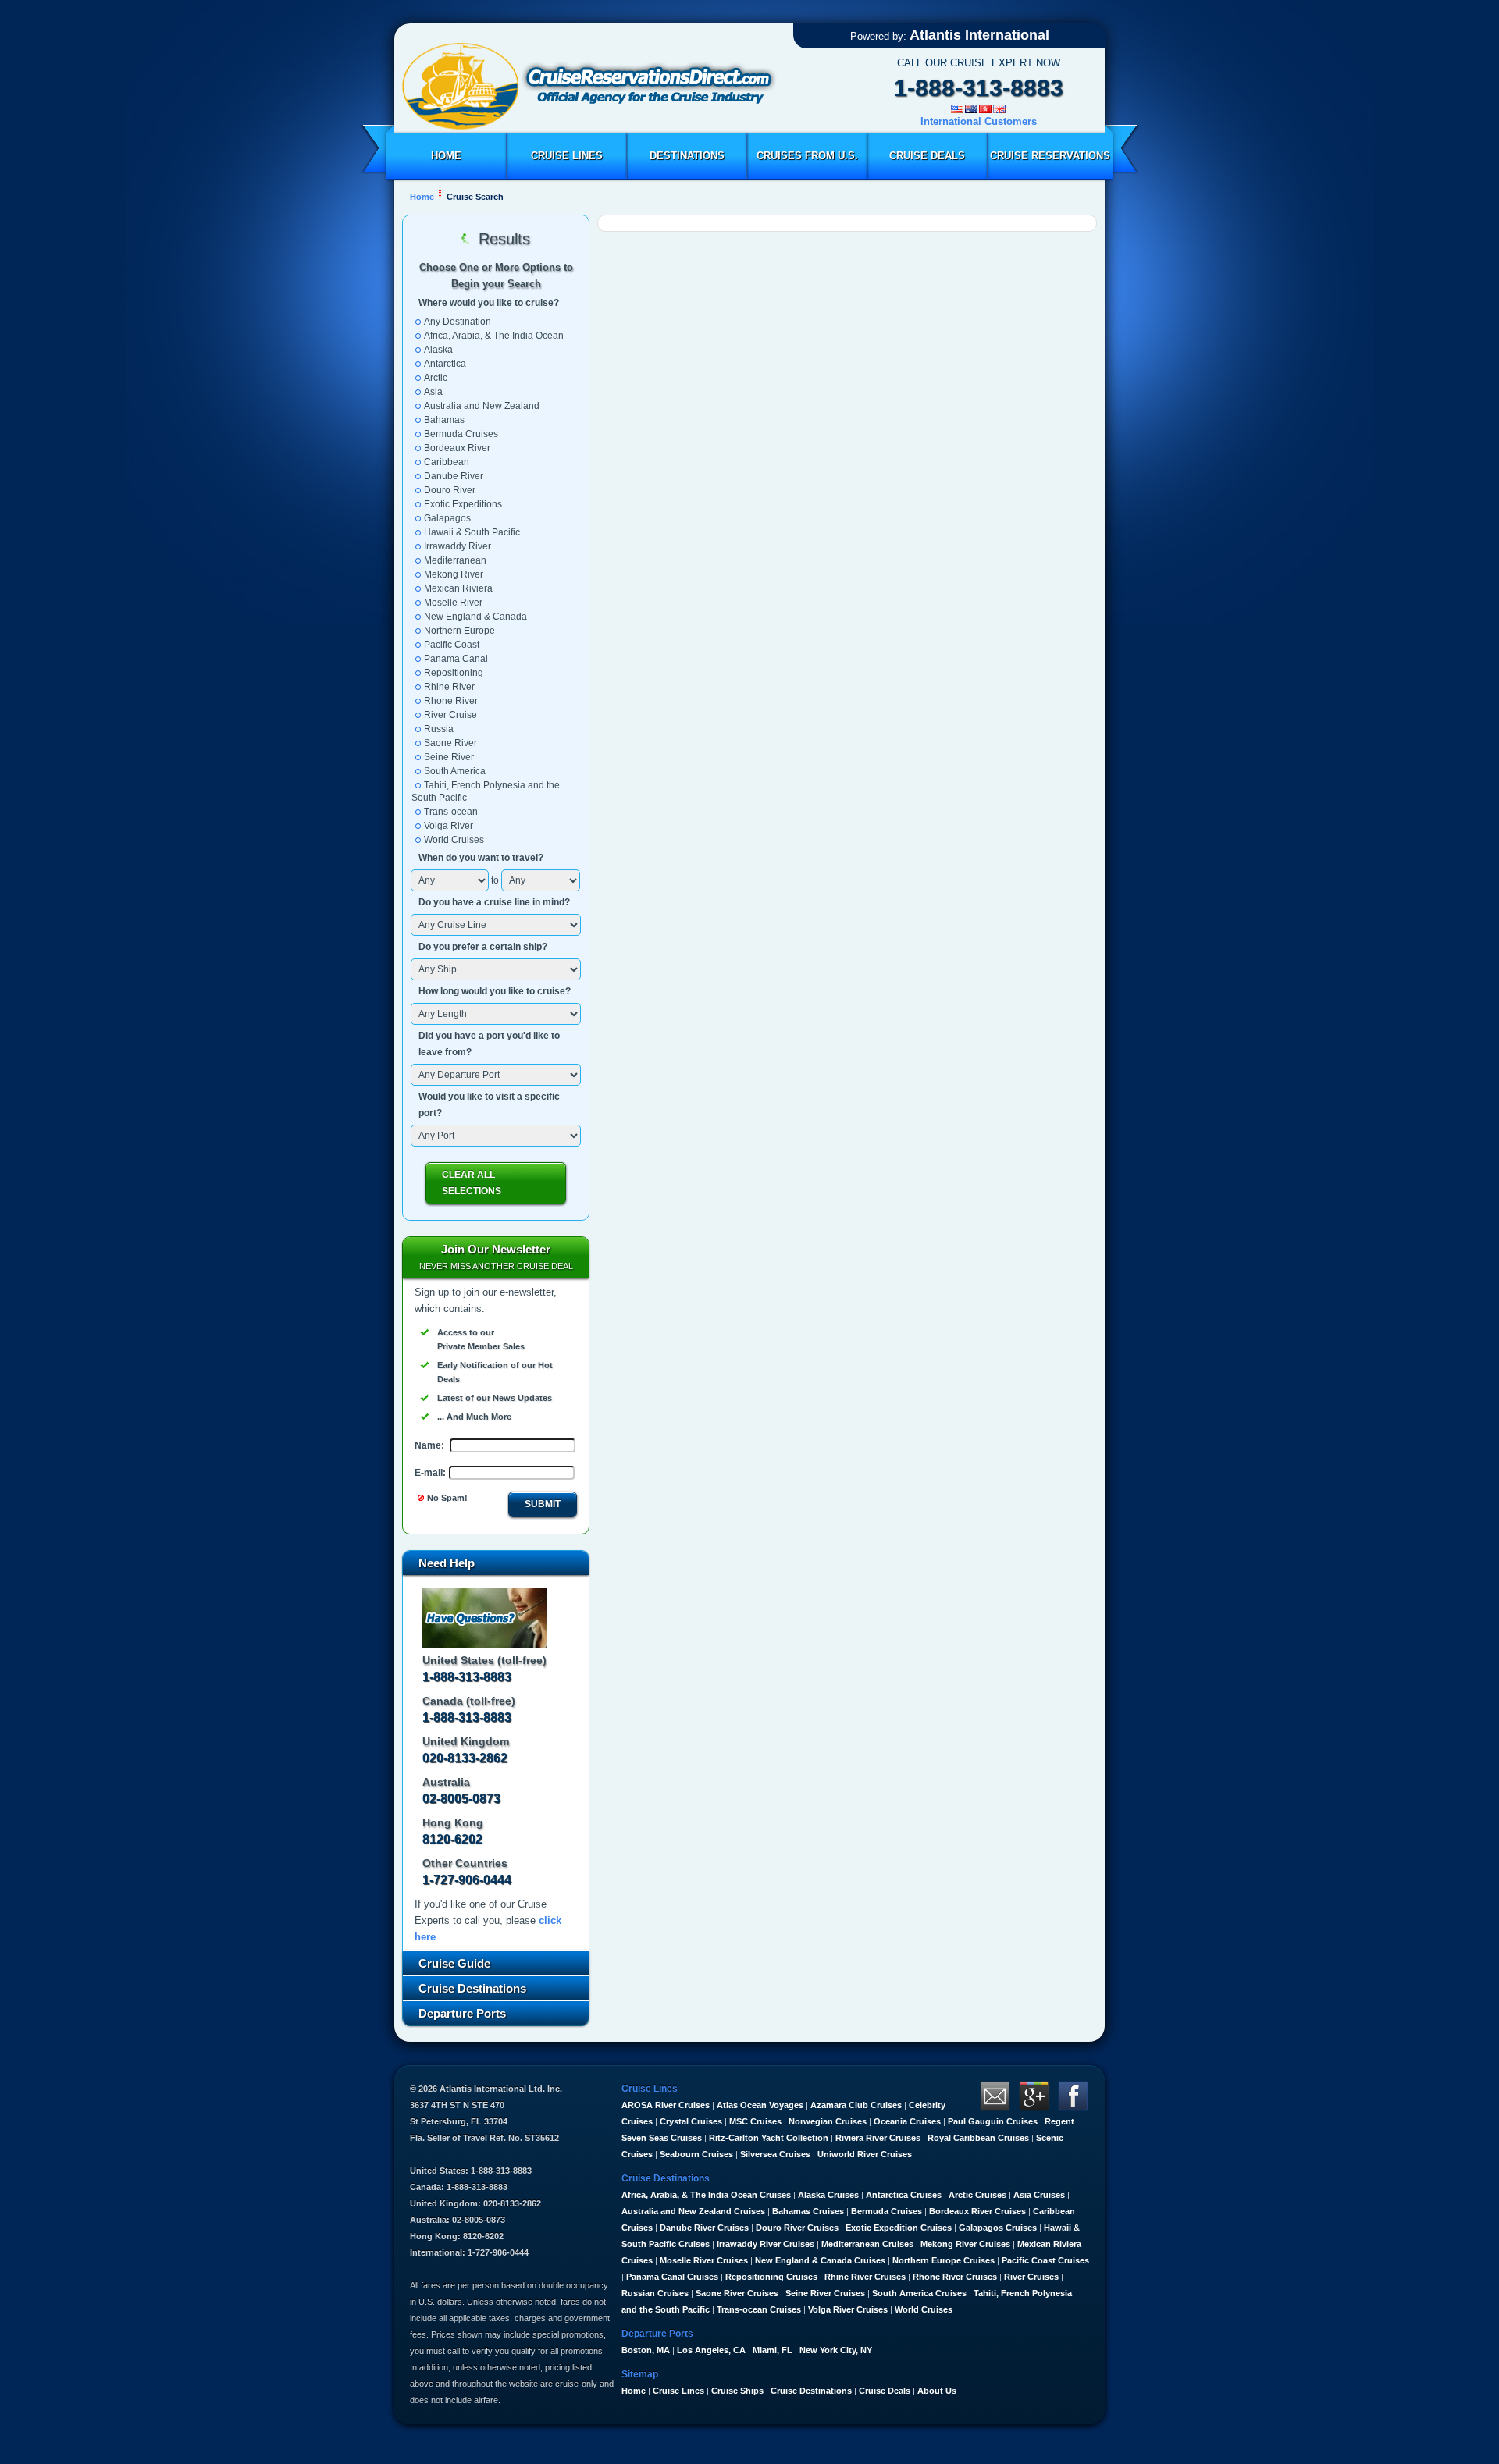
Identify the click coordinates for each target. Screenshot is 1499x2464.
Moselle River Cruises (704, 2260)
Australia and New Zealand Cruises (693, 2211)
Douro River (450, 490)
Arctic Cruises (977, 2195)
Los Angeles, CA (711, 2350)
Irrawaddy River (458, 546)
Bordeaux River (457, 448)
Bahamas (444, 420)
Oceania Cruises (907, 2121)
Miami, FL (773, 2350)
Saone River (450, 743)
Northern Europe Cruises (944, 2260)
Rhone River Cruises (955, 2277)
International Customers (979, 121)
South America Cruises (919, 2293)
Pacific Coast (452, 645)
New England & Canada (475, 617)
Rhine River (449, 687)
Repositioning (454, 673)
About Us (937, 2391)
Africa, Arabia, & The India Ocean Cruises (706, 2195)
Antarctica (445, 364)
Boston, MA (646, 2350)
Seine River (449, 757)
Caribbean (447, 462)
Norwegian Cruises (828, 2121)
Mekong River (454, 574)
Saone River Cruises (737, 2293)
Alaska (438, 350)
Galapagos (447, 518)
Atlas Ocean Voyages (760, 2105)
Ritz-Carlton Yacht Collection (769, 2138)
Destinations (687, 156)
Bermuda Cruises (461, 434)
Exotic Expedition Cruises (899, 2228)
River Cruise (450, 715)
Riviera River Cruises (878, 2138)
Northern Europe (459, 631)
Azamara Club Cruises (856, 2105)
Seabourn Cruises (696, 2154)
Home (446, 156)
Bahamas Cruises (808, 2211)
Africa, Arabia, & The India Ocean (494, 336)
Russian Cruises (655, 2293)
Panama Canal (456, 659)
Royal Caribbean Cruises (978, 2138)
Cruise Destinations (811, 2391)
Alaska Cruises (828, 2195)
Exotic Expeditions (463, 504)
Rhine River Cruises (865, 2277)
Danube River (454, 476)
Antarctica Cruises (904, 2195)
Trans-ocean (451, 812)
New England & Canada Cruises (820, 2260)
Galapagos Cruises (998, 2228)
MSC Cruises (755, 2121)
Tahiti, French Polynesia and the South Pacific (486, 791)
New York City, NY (836, 2350)
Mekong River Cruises (965, 2244)
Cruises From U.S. (807, 156)
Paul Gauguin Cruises (993, 2121)
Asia (433, 392)
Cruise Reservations (1050, 156)
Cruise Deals (927, 156)
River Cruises (1031, 2277)
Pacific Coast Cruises (1045, 2260)
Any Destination (458, 322)
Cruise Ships (737, 2391)
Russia (439, 729)
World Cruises (454, 840)
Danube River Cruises (704, 2228)
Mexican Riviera (458, 588)
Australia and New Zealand (482, 406)
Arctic (436, 378)
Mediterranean (455, 560)
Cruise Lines (567, 156)
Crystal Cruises (691, 2121)
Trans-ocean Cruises (759, 2309)
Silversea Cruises (775, 2154)
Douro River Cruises (797, 2228)
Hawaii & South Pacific (472, 532)
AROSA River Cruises (666, 2105)
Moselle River (453, 603)
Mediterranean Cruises (867, 2244)
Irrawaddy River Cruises (766, 2244)
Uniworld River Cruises (865, 2154)
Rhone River (451, 701)
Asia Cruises (1039, 2195)
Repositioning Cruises (771, 2277)
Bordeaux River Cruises (977, 2211)
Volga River (449, 826)
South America (455, 771)
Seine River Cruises (825, 2293)
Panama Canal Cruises (672, 2277)
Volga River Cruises (848, 2309)
